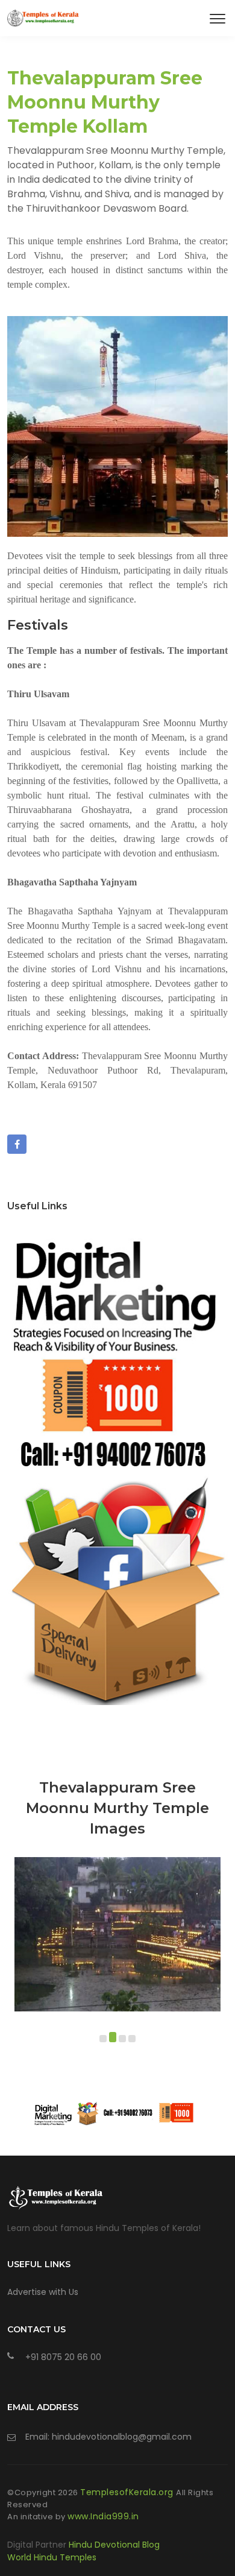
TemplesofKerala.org (128, 2492)
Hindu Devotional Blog (114, 2545)
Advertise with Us (43, 2292)
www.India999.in (103, 2516)
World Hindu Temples (52, 2557)
